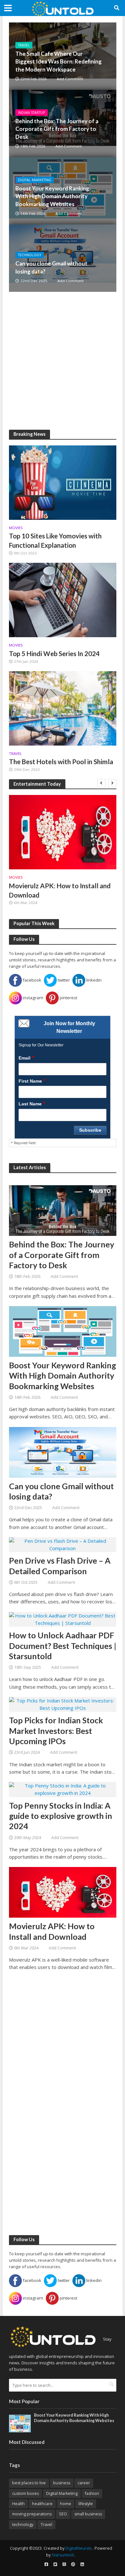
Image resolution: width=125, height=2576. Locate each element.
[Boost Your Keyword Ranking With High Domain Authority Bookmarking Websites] (63, 1331)
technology (23, 2525)
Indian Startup (32, 113)
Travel (24, 45)
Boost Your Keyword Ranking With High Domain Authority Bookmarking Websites (52, 196)
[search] (111, 2385)
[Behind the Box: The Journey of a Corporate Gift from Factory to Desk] (63, 1210)
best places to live (29, 2483)
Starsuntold (63, 2555)
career (84, 2483)
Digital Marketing (35, 180)
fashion (92, 2493)
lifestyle (86, 2504)
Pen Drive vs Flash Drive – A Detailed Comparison (60, 1566)
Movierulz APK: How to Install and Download (60, 890)
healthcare (42, 2504)
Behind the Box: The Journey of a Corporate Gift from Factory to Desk (57, 129)
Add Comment (70, 79)
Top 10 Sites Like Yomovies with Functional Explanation (55, 541)
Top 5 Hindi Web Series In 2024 (54, 654)
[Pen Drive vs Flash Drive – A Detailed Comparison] (63, 1544)
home (66, 2504)
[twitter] (55, 2564)
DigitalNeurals (79, 2548)
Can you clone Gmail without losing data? (51, 267)
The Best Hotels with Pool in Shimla (61, 762)
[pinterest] (73, 2564)
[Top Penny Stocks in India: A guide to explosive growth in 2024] (63, 1789)
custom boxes (25, 2493)
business (62, 2483)
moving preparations (32, 2514)
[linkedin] (82, 2564)
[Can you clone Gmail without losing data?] (63, 258)
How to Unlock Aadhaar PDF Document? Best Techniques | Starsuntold (63, 1646)
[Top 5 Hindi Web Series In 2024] (63, 599)
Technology (30, 255)
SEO (63, 2514)
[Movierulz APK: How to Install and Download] (63, 832)
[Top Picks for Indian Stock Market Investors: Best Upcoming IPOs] (63, 1704)
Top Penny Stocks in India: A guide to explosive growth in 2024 (61, 1816)
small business (88, 2514)
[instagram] (64, 2564)
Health (18, 2504)
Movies (16, 528)
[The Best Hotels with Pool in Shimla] (63, 708)
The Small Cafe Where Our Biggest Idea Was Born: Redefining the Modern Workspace (58, 61)
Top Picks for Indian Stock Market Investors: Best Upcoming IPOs (56, 1731)
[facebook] (46, 2564)
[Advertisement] (63, 361)
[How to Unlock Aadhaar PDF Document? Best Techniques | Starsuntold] (63, 1619)
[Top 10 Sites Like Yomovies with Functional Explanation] (63, 482)
